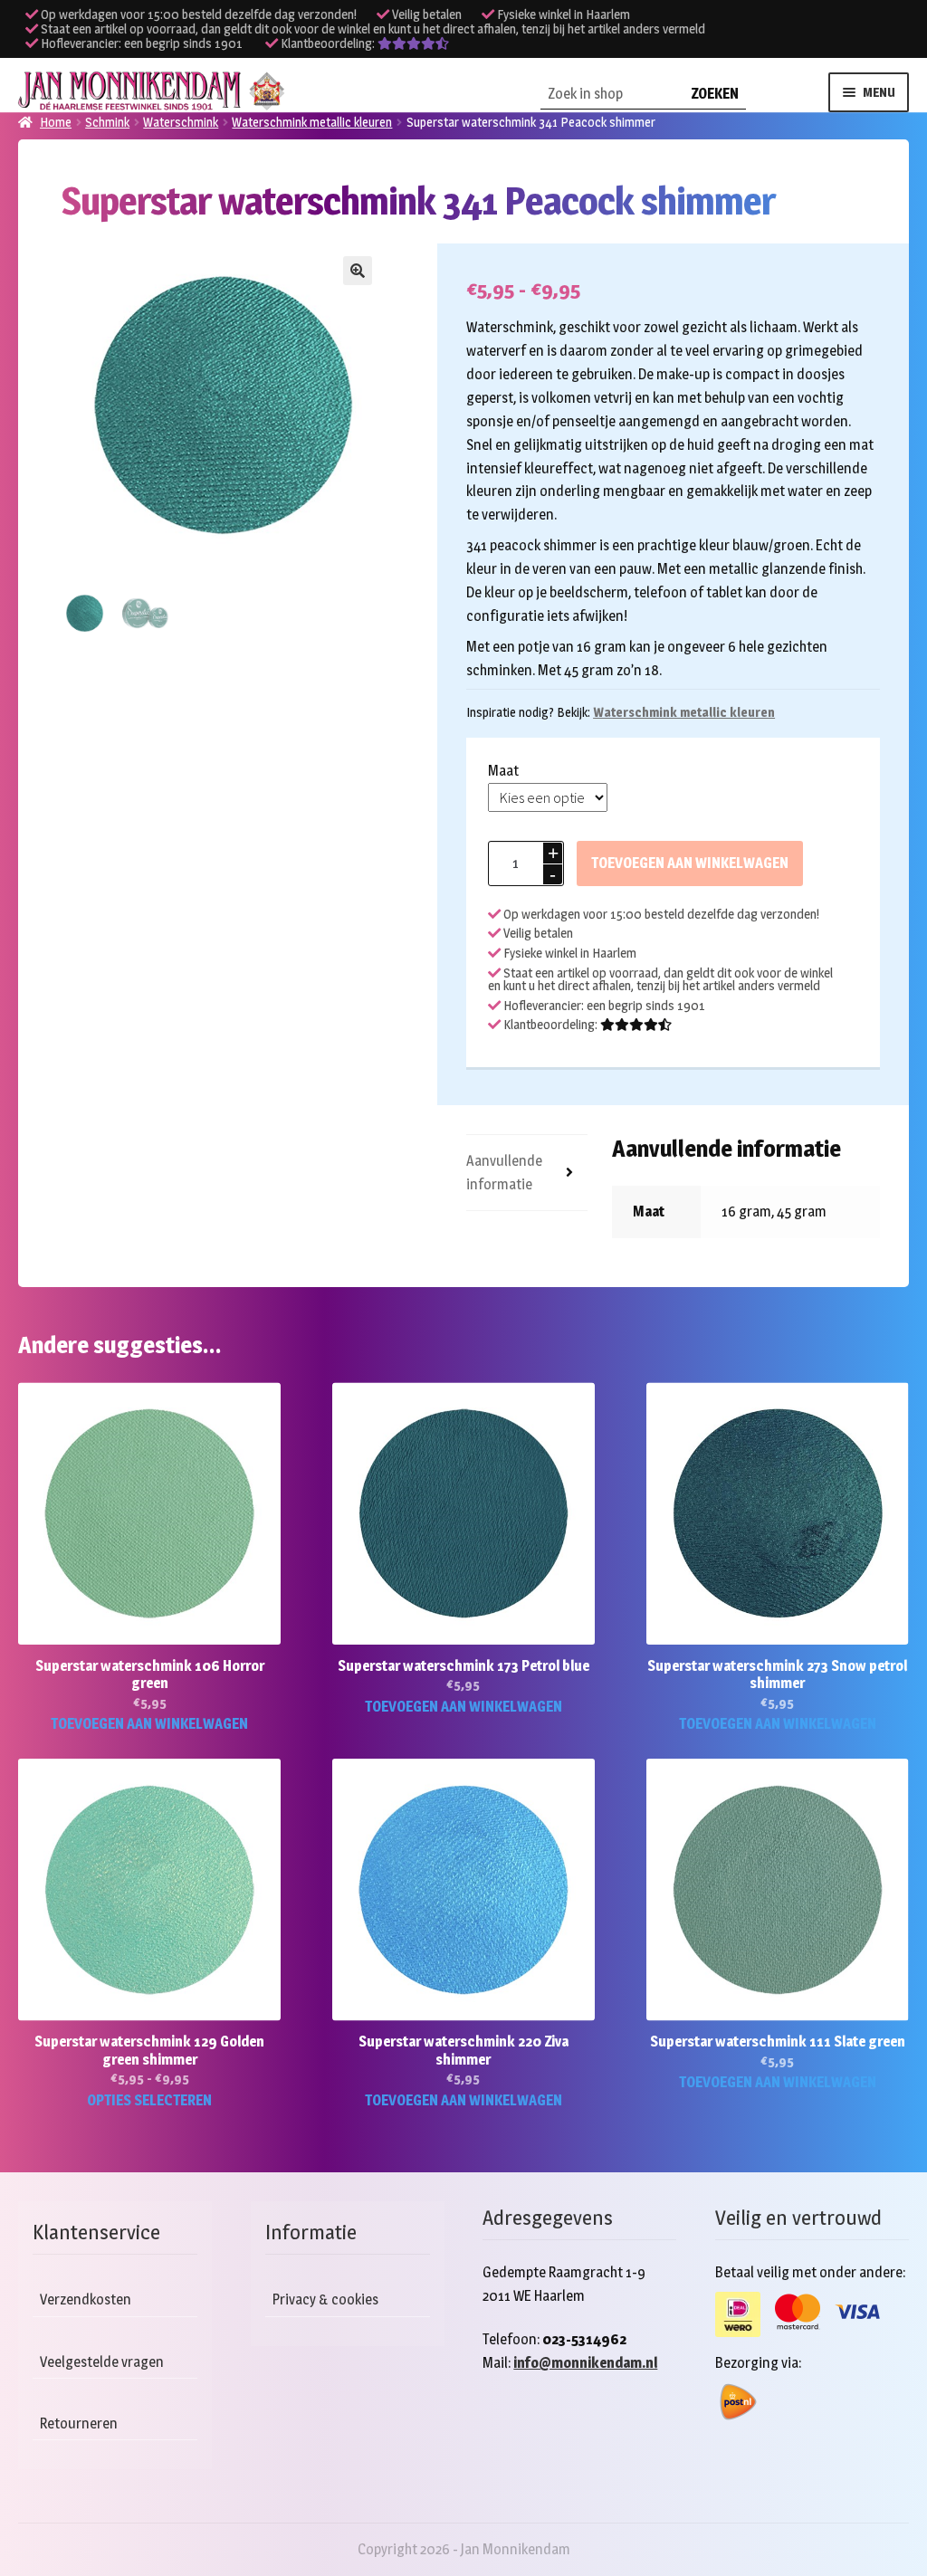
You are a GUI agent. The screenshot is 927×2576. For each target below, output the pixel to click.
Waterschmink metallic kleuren (684, 712)
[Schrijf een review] (413, 43)
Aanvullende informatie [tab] (504, 1173)
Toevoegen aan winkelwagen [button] (149, 1724)
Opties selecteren (149, 2100)
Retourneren (79, 2423)
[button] (358, 271)
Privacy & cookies (325, 2299)
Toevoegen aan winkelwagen (690, 863)
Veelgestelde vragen (102, 2362)
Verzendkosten (86, 2299)
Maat (503, 771)
